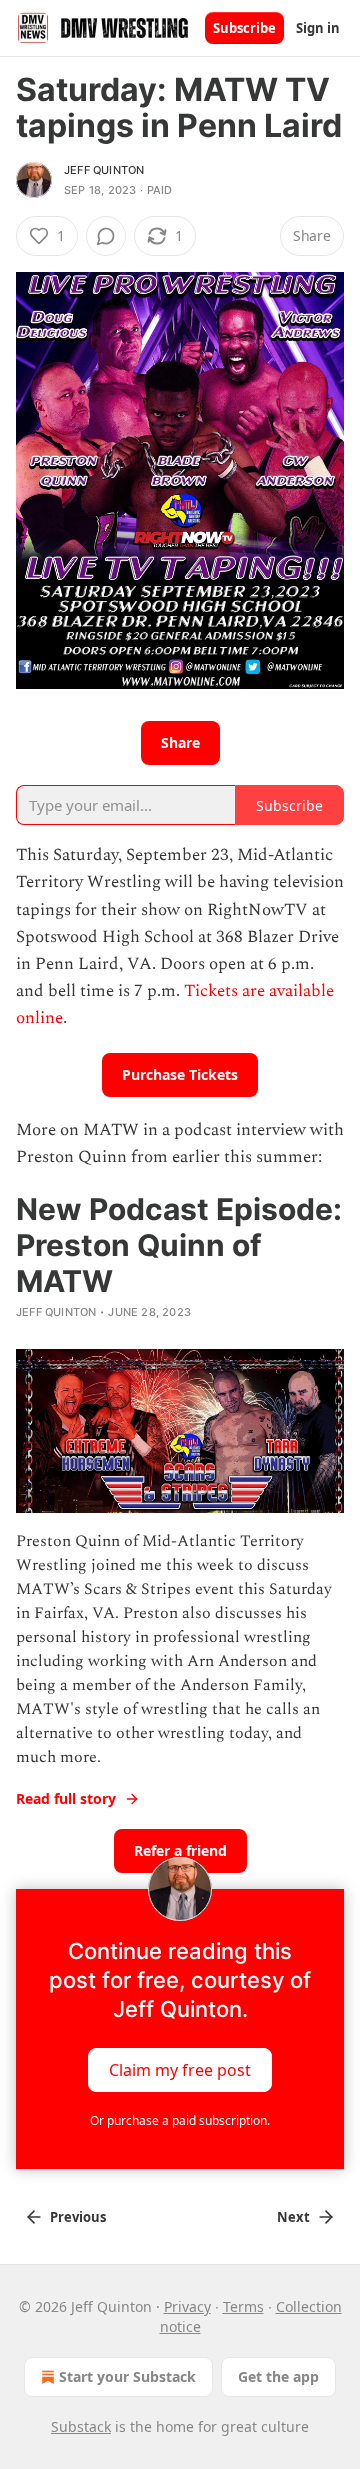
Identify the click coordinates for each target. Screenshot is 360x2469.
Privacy (187, 2306)
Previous (78, 2217)
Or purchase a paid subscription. (180, 2120)
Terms (243, 2306)
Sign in (318, 28)
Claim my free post (180, 2070)
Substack (81, 2426)
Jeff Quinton (104, 170)
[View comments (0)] (106, 236)
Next (293, 2217)
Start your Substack (127, 2376)
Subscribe (244, 28)
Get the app (278, 2376)
